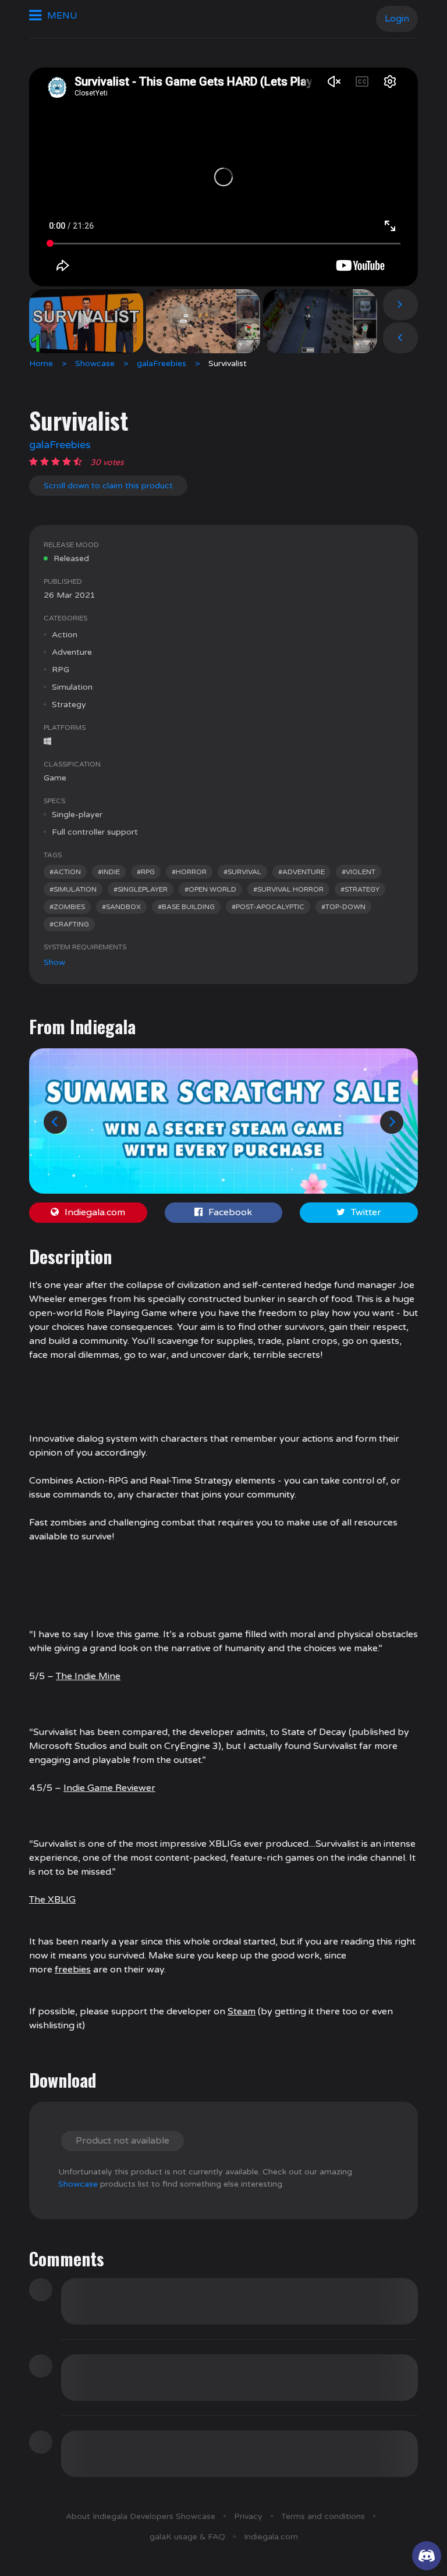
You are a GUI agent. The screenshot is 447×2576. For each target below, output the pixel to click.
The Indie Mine (88, 1676)
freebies (73, 1970)
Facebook (230, 1212)
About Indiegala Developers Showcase (141, 2516)
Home (41, 363)
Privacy (248, 2516)
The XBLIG (52, 1900)
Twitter (366, 1212)
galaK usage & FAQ (187, 2537)
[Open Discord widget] (427, 2556)
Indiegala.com (95, 1212)
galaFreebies (162, 363)
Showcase (95, 363)
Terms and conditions (323, 2516)
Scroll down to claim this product (108, 486)
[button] (55, 1122)
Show (54, 962)
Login (397, 19)
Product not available (123, 2141)
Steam (242, 2011)
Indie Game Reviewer (109, 1788)
